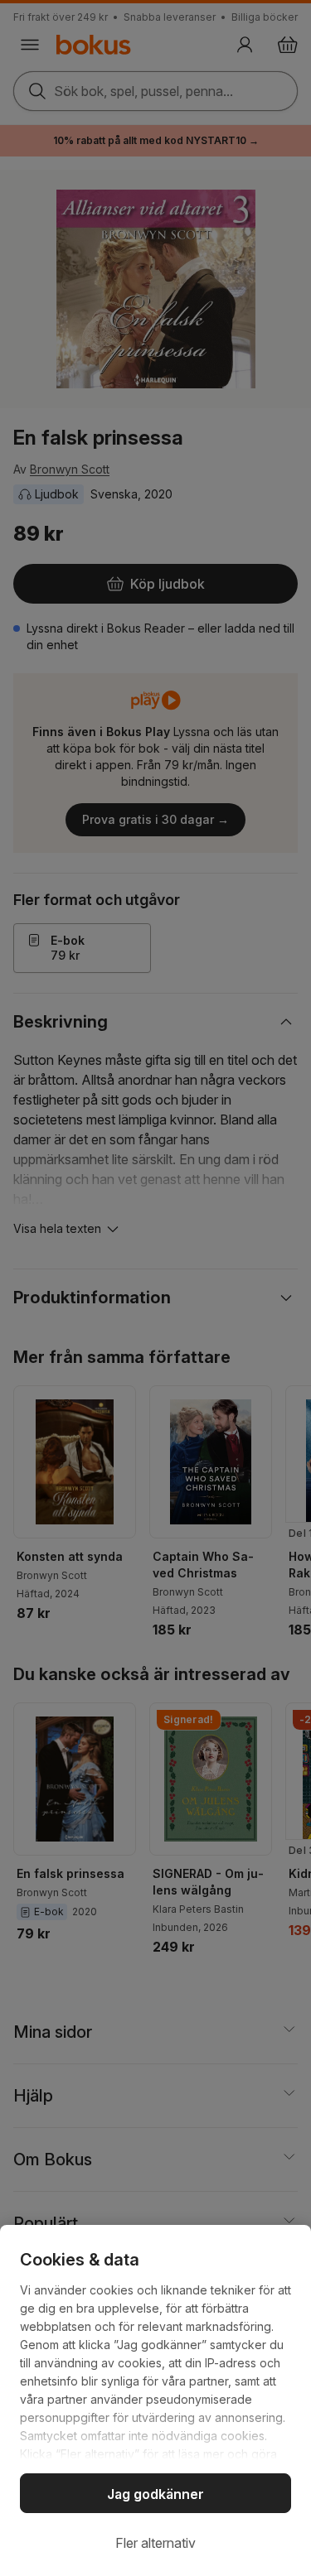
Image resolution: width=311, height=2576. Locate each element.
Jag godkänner (155, 2494)
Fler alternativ (155, 2543)
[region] (155, 2400)
